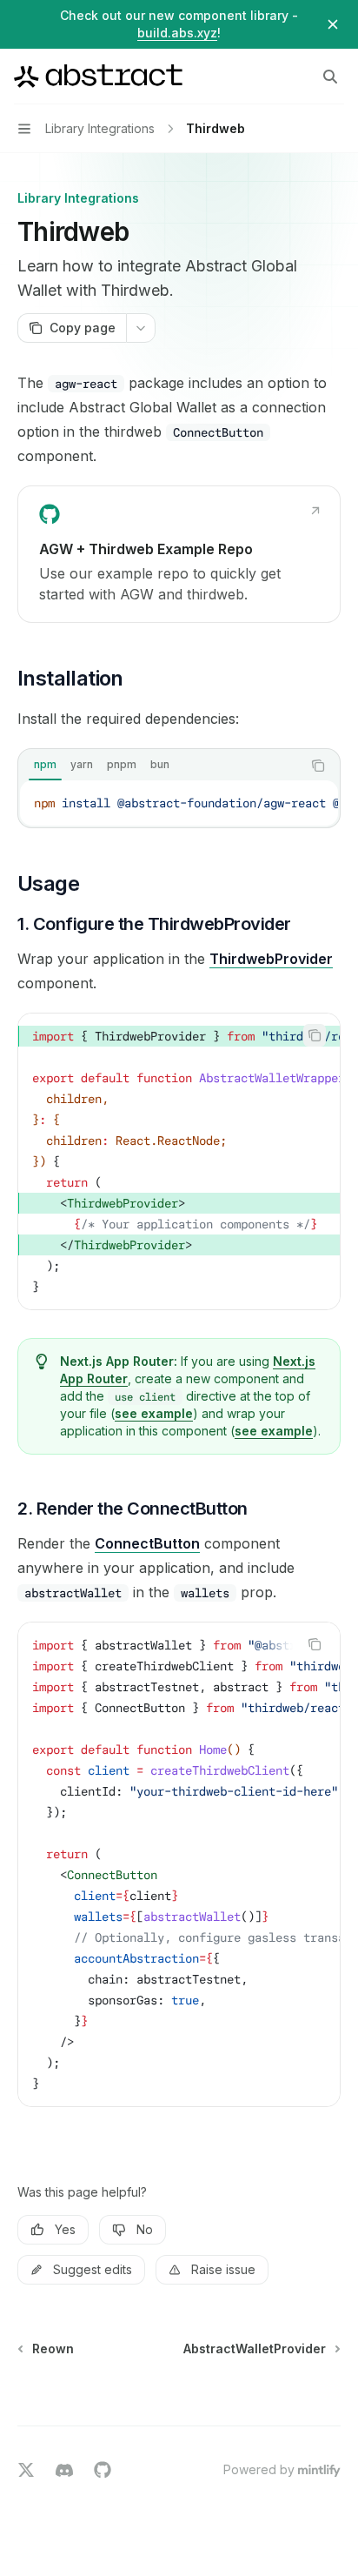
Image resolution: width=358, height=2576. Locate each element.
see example (154, 1413)
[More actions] (141, 328)
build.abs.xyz (177, 33)
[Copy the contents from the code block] (318, 766)
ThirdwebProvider (271, 959)
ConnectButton (147, 1543)
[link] (179, 554)
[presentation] (179, 803)
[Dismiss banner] (333, 24)
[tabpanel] (179, 803)
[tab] (45, 765)
